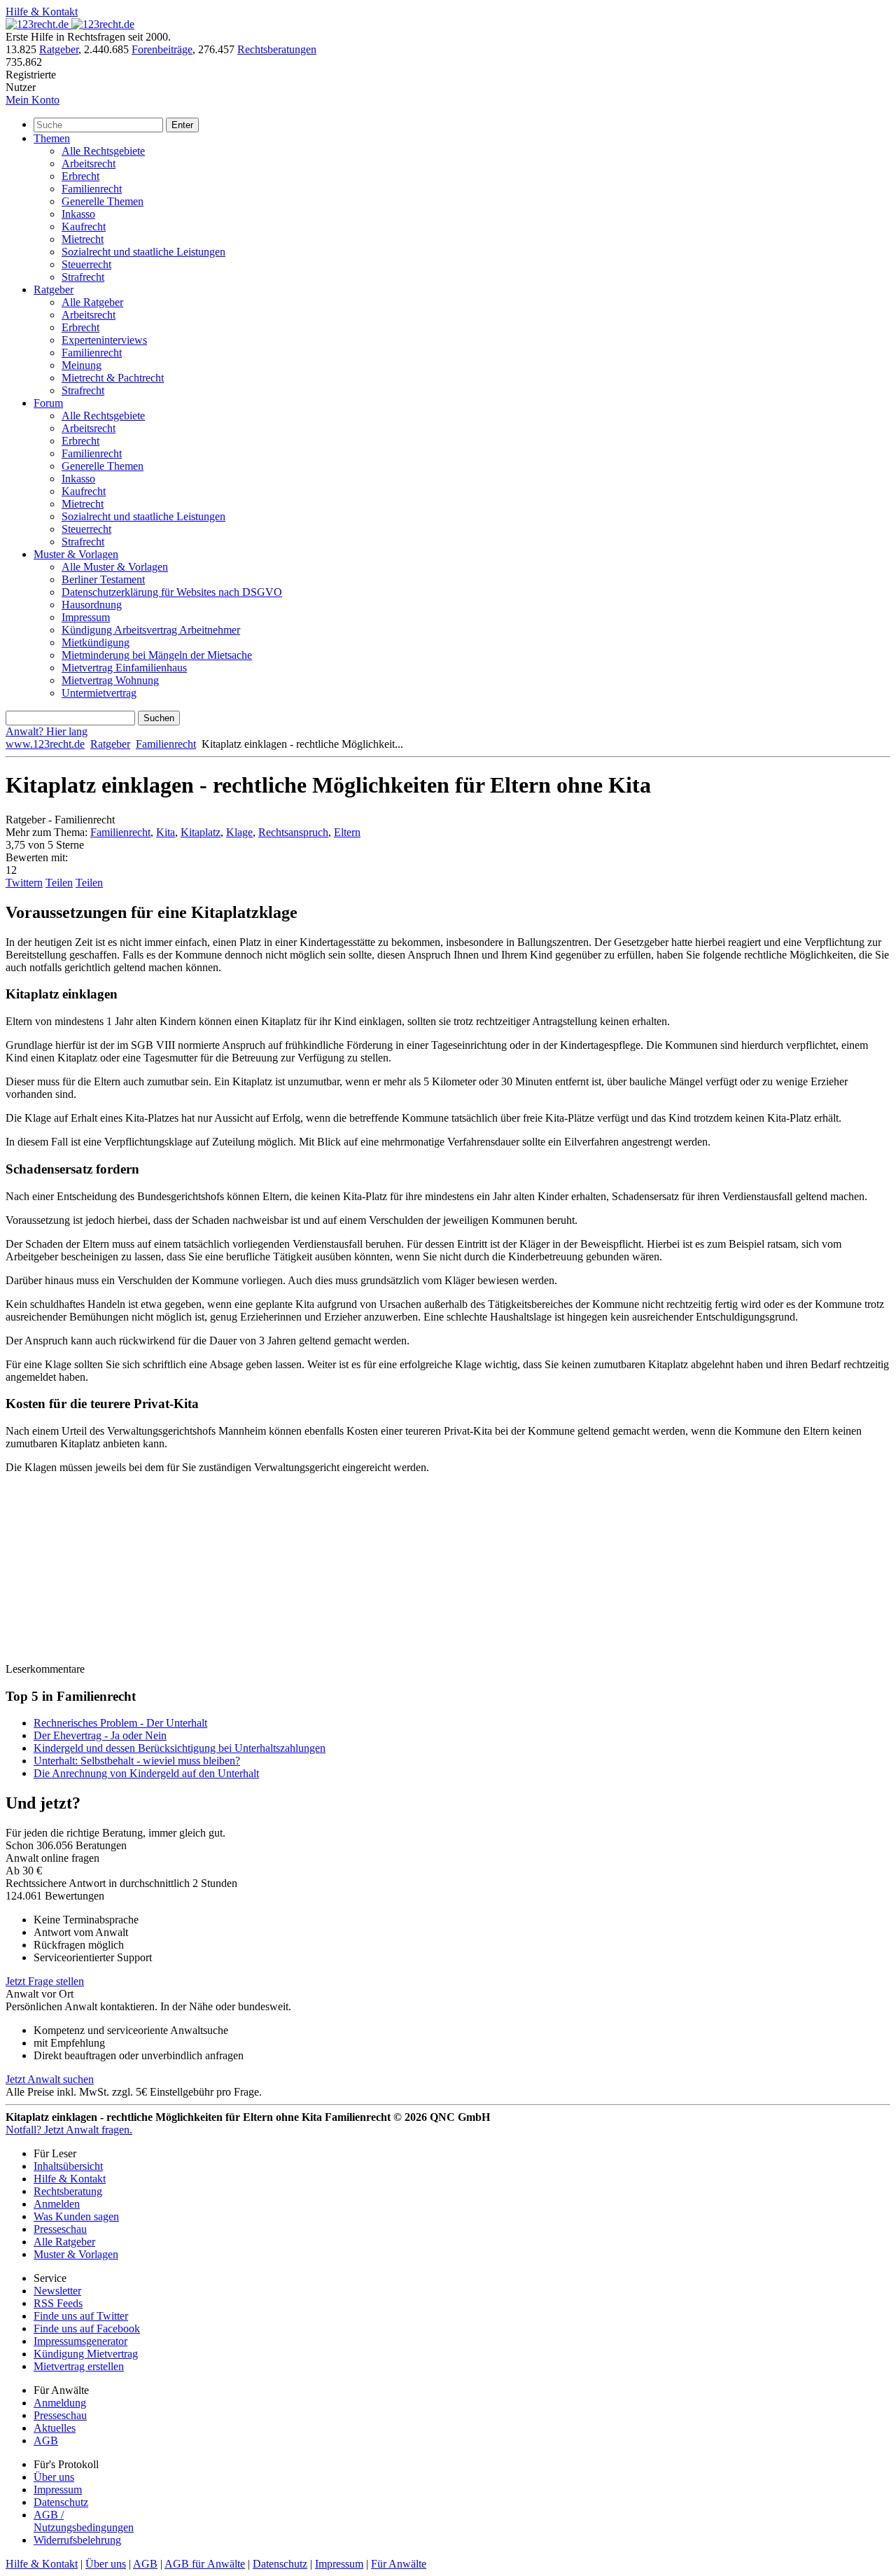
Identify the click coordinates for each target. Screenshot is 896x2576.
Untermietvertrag (99, 693)
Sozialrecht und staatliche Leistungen (143, 252)
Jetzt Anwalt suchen (50, 2079)
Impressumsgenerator (80, 2341)
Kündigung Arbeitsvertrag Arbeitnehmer (151, 630)
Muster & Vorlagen (76, 554)
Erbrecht (80, 176)
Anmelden (57, 2204)
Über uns (54, 2477)
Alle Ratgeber (92, 302)
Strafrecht (83, 277)
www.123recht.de (45, 744)
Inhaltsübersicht (68, 2166)
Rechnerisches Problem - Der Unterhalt (120, 1723)
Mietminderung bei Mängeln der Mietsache (157, 655)
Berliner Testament (103, 579)
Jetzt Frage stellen (45, 1981)
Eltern (347, 832)
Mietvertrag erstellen (79, 2366)
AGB (46, 2441)
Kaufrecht (84, 227)
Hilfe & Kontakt (42, 12)
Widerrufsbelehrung (77, 2540)
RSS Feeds (58, 2303)
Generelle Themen (103, 201)
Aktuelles (55, 2428)
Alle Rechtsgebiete (103, 151)
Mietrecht (83, 239)
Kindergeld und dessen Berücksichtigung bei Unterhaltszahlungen (180, 1748)
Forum (48, 403)
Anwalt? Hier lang (47, 731)
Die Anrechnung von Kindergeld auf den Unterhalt (146, 1773)
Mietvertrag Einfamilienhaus (124, 668)
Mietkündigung (96, 642)
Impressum (86, 617)
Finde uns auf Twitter (81, 2316)
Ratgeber (59, 49)
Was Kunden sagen (76, 2216)
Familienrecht (92, 189)
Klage (239, 832)
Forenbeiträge (162, 49)
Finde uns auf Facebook (87, 2328)
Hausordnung (92, 605)
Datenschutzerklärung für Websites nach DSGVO (172, 592)
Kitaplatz (201, 832)
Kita (166, 832)
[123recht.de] (70, 24)
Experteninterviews (104, 340)
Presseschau (60, 2229)
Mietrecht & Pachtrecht (113, 378)
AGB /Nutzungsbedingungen (84, 2521)
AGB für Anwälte (205, 2564)
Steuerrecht (86, 264)
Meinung (82, 365)
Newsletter (57, 2291)
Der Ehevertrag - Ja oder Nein (100, 1735)
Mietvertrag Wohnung (110, 680)
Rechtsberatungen (277, 49)
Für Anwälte (399, 2564)
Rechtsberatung (68, 2191)
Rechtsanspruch (293, 832)
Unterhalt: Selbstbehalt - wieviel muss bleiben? (137, 1761)
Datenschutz (61, 2502)
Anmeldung (60, 2403)
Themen (52, 138)
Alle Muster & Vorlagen (115, 567)
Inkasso (78, 214)
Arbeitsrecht (89, 163)
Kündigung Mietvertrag (86, 2354)
